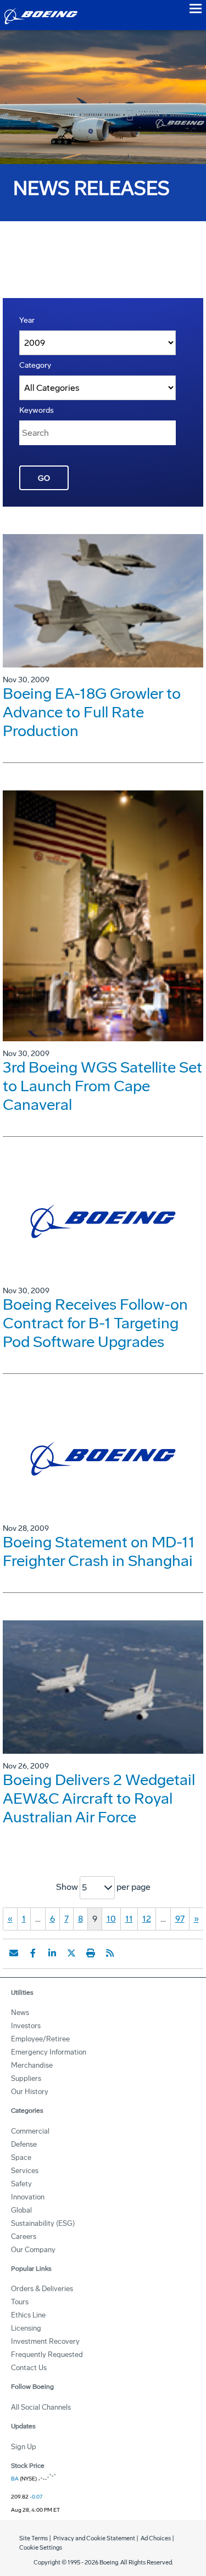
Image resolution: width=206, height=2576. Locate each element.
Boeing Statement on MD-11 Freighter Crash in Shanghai (99, 1551)
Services (25, 2171)
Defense (24, 2144)
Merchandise (32, 2065)
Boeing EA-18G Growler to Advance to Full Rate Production (92, 712)
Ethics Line (28, 2315)
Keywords (37, 410)
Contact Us (29, 2368)
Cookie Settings (41, 2548)
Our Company (33, 2250)
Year (27, 320)
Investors (26, 2026)
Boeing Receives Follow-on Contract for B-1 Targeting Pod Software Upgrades (95, 1323)
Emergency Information (49, 2052)
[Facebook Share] (33, 1953)
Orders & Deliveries (42, 2289)
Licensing (26, 2328)
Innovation (28, 2197)
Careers (24, 2237)
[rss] (110, 1953)
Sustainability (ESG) (43, 2223)
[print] (91, 1953)
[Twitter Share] (71, 1953)
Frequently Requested (47, 2355)
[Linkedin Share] (52, 1953)
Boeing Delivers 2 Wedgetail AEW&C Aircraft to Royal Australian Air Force (99, 1798)
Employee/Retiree (40, 2039)
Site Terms (34, 2538)
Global (21, 2210)
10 (111, 1919)
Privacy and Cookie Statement (94, 2538)
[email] (14, 1953)
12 (147, 1919)
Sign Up (24, 2447)
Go (44, 478)
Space (21, 2157)
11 (129, 1919)
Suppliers (26, 2078)
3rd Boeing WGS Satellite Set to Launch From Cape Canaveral (102, 1086)
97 (180, 1919)
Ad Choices (156, 2538)
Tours (20, 2302)
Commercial (30, 2131)
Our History (30, 2092)
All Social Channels (41, 2407)
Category (35, 365)
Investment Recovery (45, 2341)
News (20, 2013)
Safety (21, 2184)
